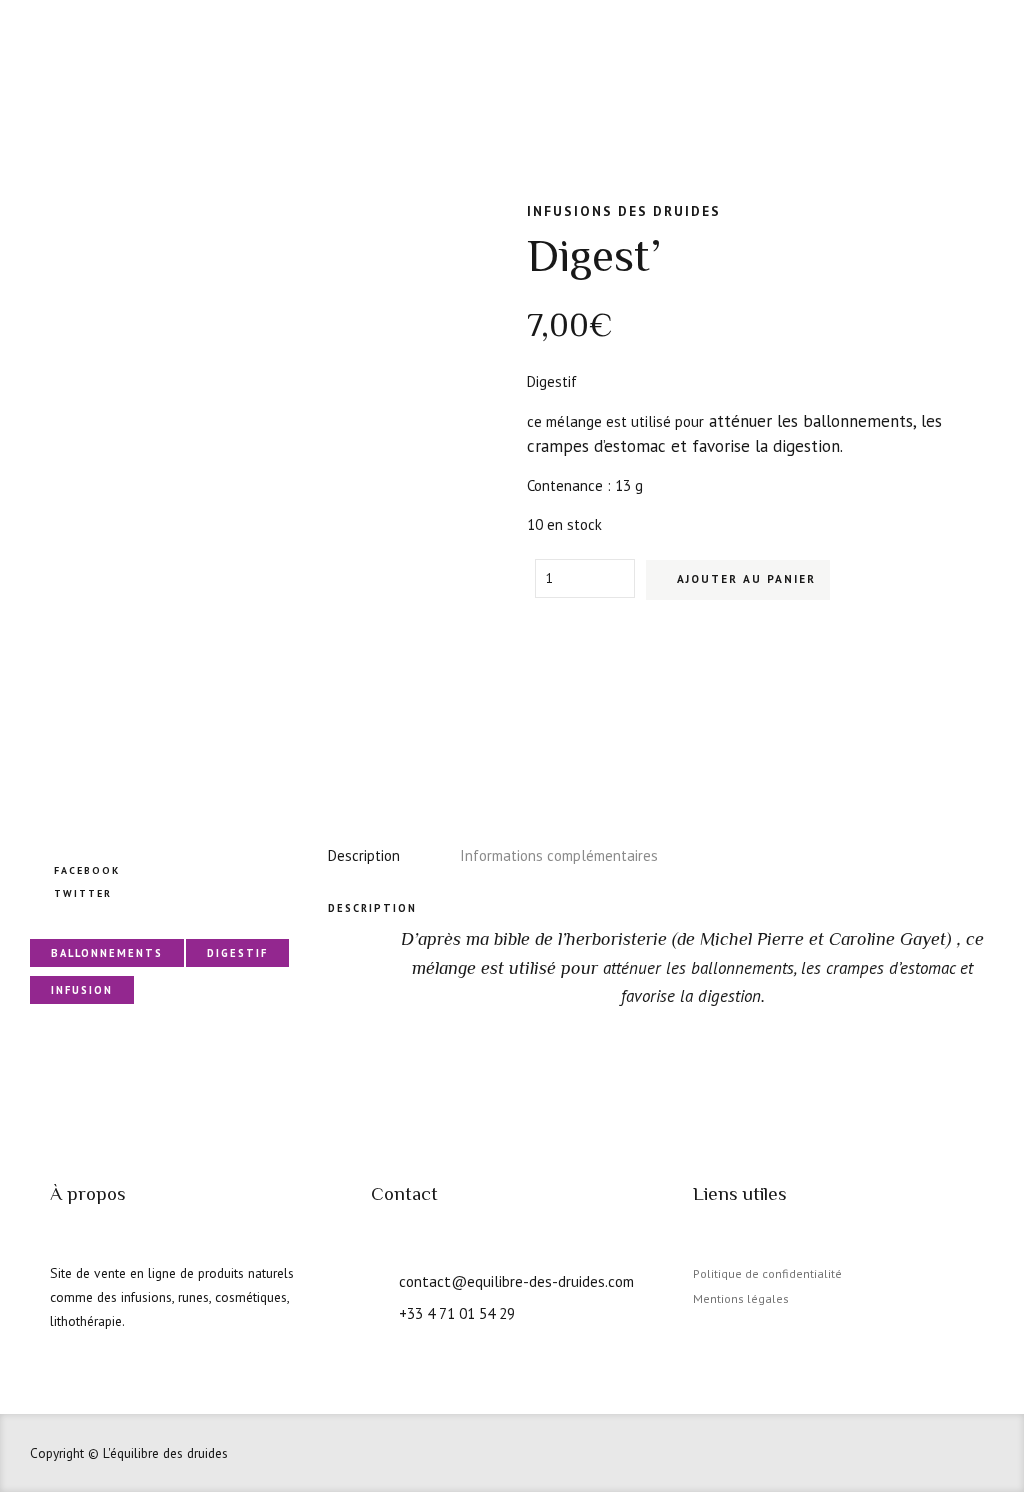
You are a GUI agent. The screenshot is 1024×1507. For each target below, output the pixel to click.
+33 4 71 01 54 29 (457, 1313)
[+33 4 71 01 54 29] (378, 1311)
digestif (237, 953)
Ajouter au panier (746, 579)
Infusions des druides (624, 211)
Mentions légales (741, 1298)
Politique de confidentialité (767, 1273)
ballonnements (107, 953)
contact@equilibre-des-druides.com (516, 1281)
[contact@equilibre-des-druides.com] (378, 1279)
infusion (82, 990)
